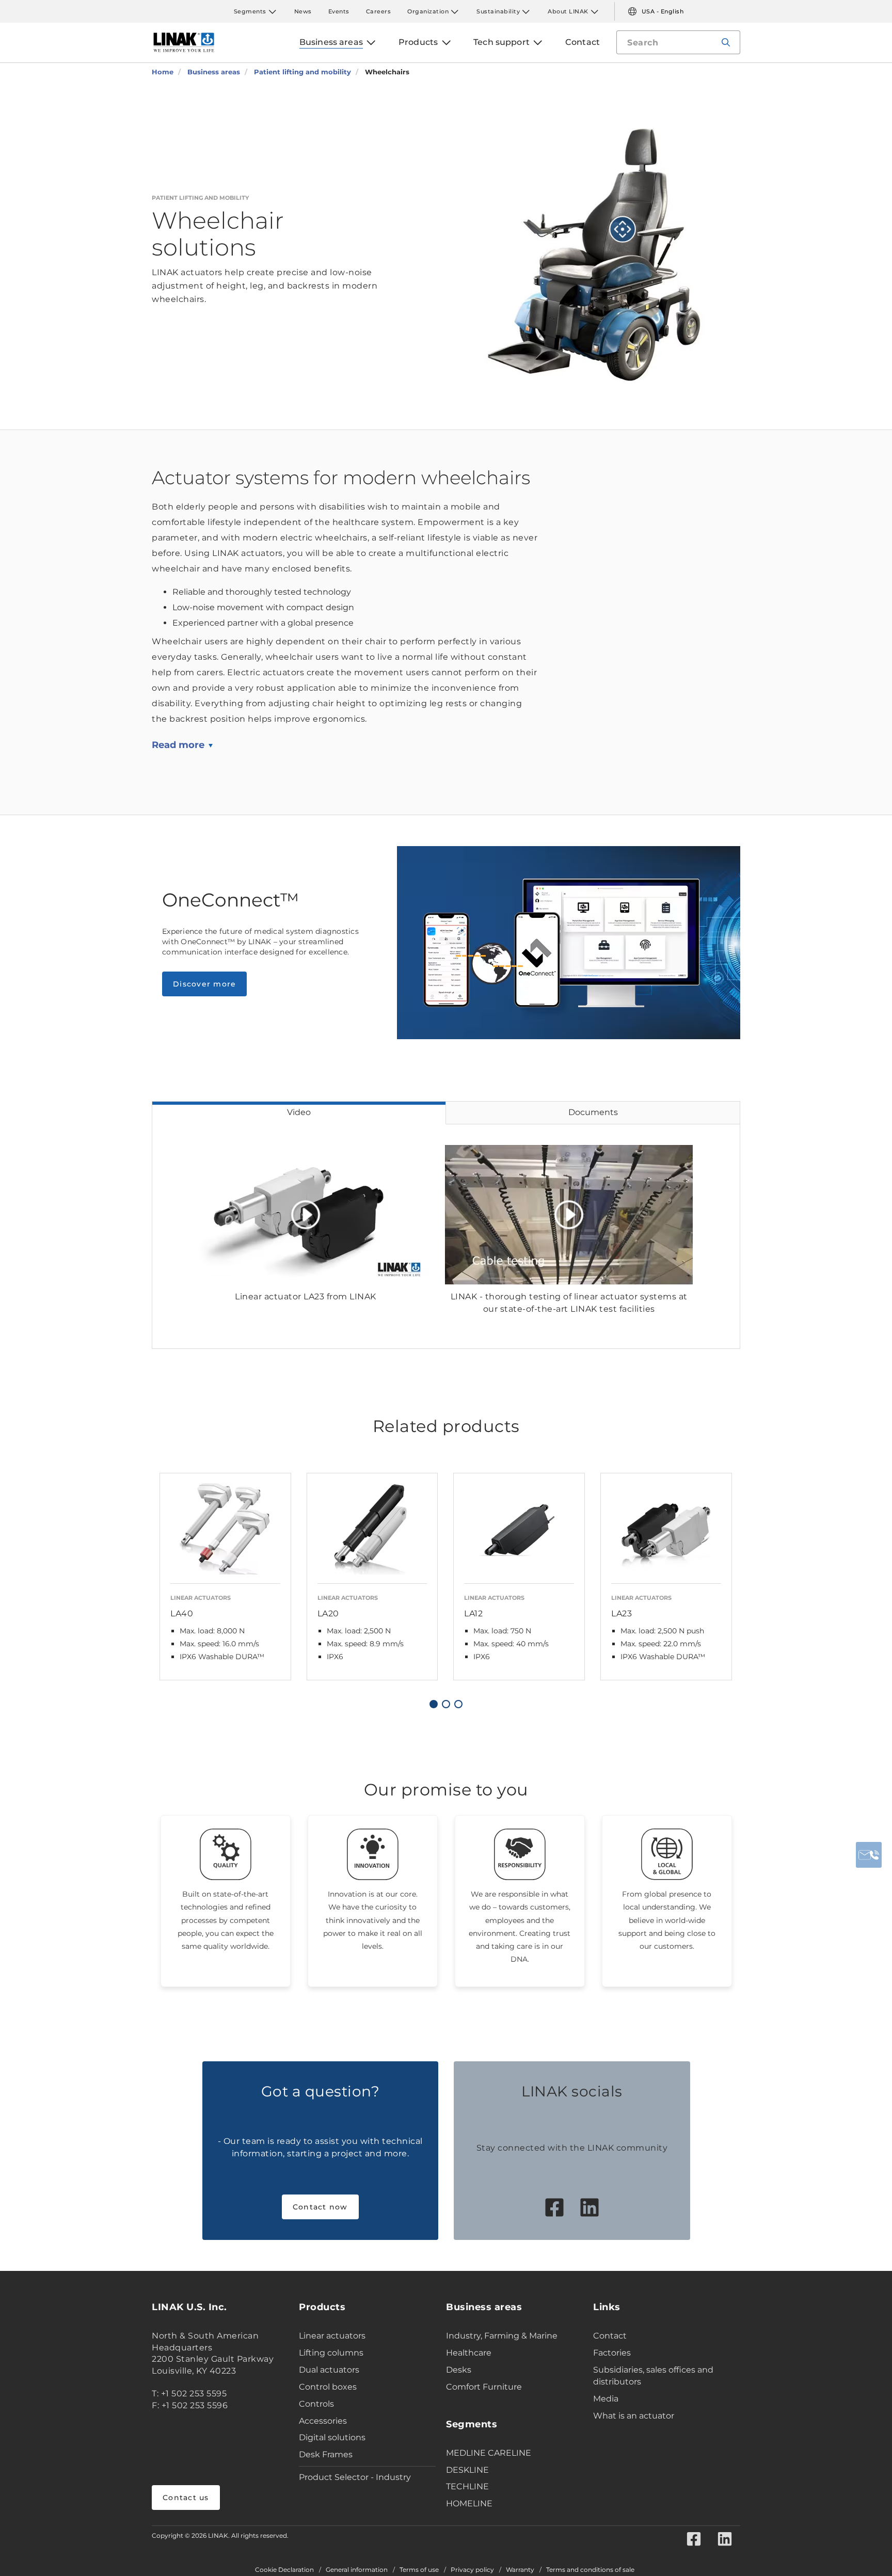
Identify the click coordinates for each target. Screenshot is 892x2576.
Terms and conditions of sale (590, 2570)
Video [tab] (299, 1112)
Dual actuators (329, 2370)
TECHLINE (467, 2486)
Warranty (520, 2570)
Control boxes (328, 2387)
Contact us (186, 2498)
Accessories (323, 2421)
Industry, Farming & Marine (502, 2336)
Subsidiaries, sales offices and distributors (653, 2376)
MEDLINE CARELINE (489, 2453)
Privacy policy (472, 2570)
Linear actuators (332, 2336)
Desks (459, 2370)
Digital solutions (332, 2437)
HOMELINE (469, 2503)
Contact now (320, 2207)
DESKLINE (467, 2470)
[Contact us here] (869, 1855)
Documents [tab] (593, 1112)
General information (357, 2570)
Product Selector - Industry (355, 2477)
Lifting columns (331, 2353)
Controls (316, 2404)
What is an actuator (634, 2416)
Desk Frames (326, 2454)
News (303, 11)
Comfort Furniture (484, 2387)
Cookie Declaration (284, 2570)
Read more (178, 745)
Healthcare (469, 2353)
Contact (610, 2336)
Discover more (204, 984)
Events (339, 11)
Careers (379, 11)
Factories (612, 2353)
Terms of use (419, 2570)
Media (606, 2399)
